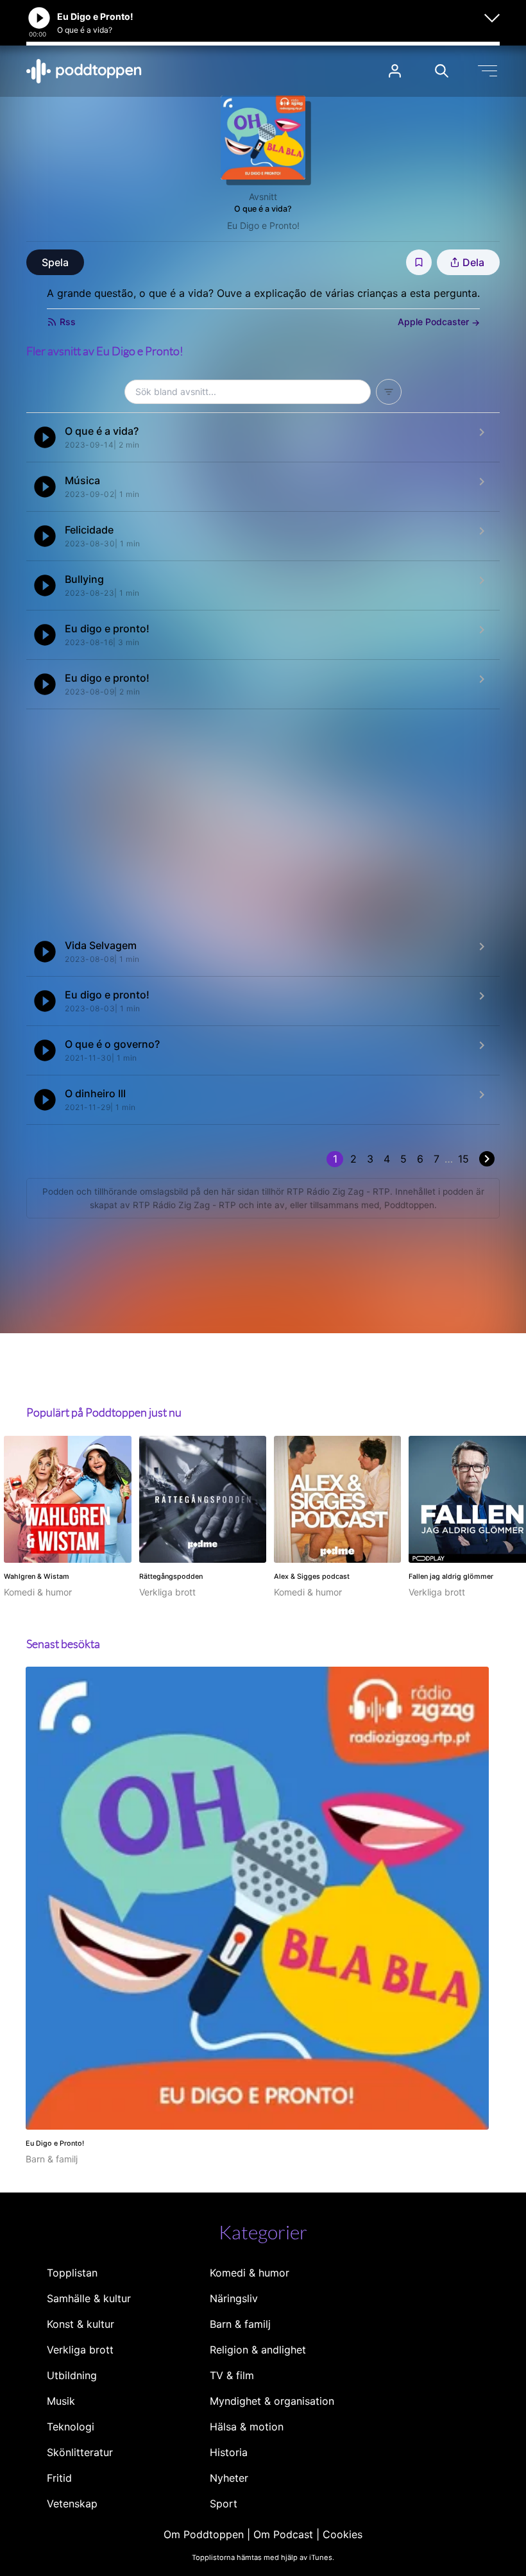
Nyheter (229, 2478)
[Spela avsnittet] (45, 437)
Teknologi (71, 2427)
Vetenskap (72, 2504)
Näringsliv (234, 2298)
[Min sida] (395, 71)
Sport (224, 2504)
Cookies (343, 2534)
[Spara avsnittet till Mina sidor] (419, 262)
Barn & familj (240, 2324)
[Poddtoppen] (84, 71)
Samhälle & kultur (89, 2298)
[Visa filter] (389, 392)
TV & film (232, 2375)
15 (463, 1159)
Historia (229, 2452)
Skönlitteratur (80, 2452)
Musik (61, 2401)
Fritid (59, 2478)
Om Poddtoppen (204, 2534)
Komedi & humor (250, 2273)
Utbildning (72, 2375)
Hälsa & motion (247, 2427)
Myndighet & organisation (272, 2401)
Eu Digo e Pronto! (263, 225)
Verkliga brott (80, 2350)
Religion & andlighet (258, 2350)
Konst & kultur (81, 2324)
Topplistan (72, 2273)
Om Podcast (283, 2534)
